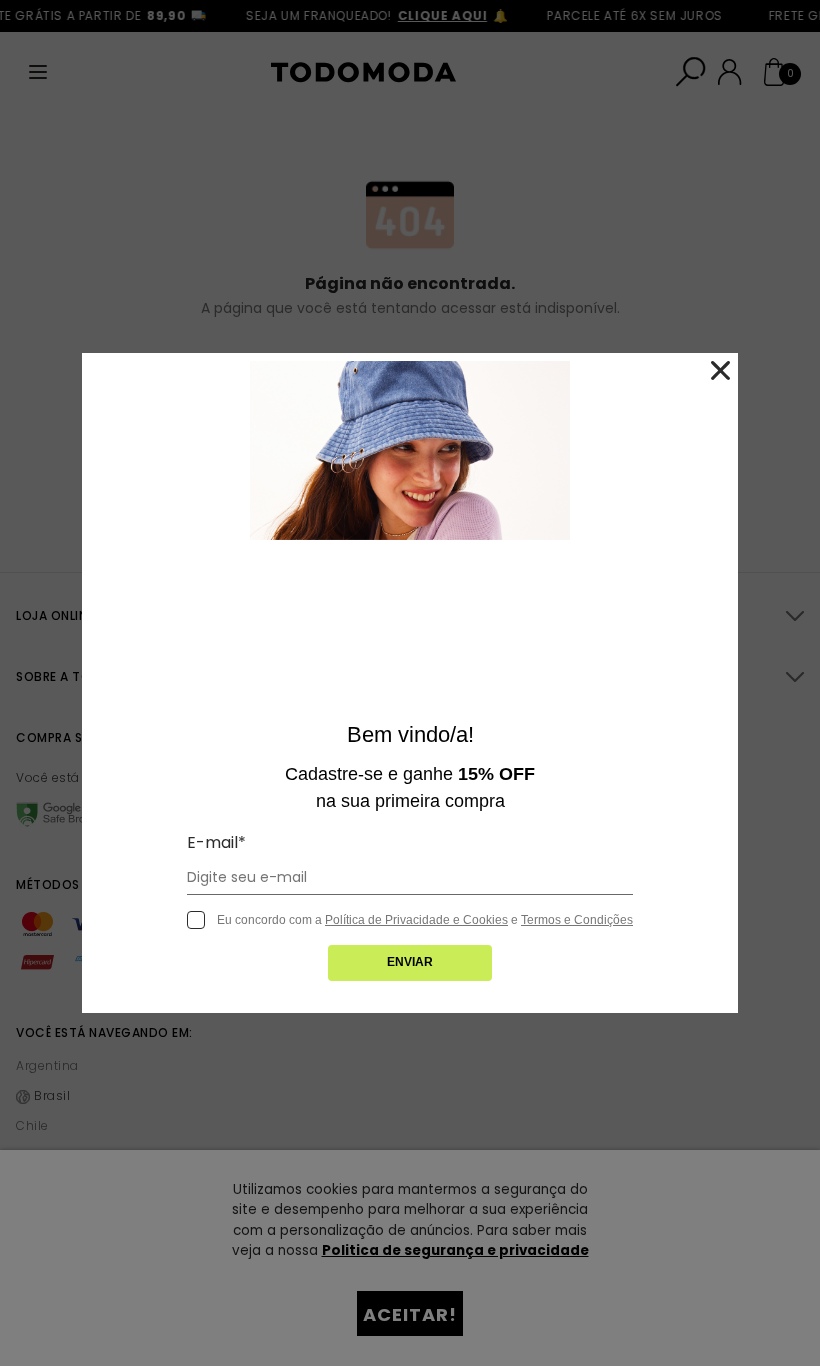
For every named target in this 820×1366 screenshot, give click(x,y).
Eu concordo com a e (425, 920)
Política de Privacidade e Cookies (416, 920)
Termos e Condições (577, 920)
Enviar (410, 962)
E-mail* (216, 842)
